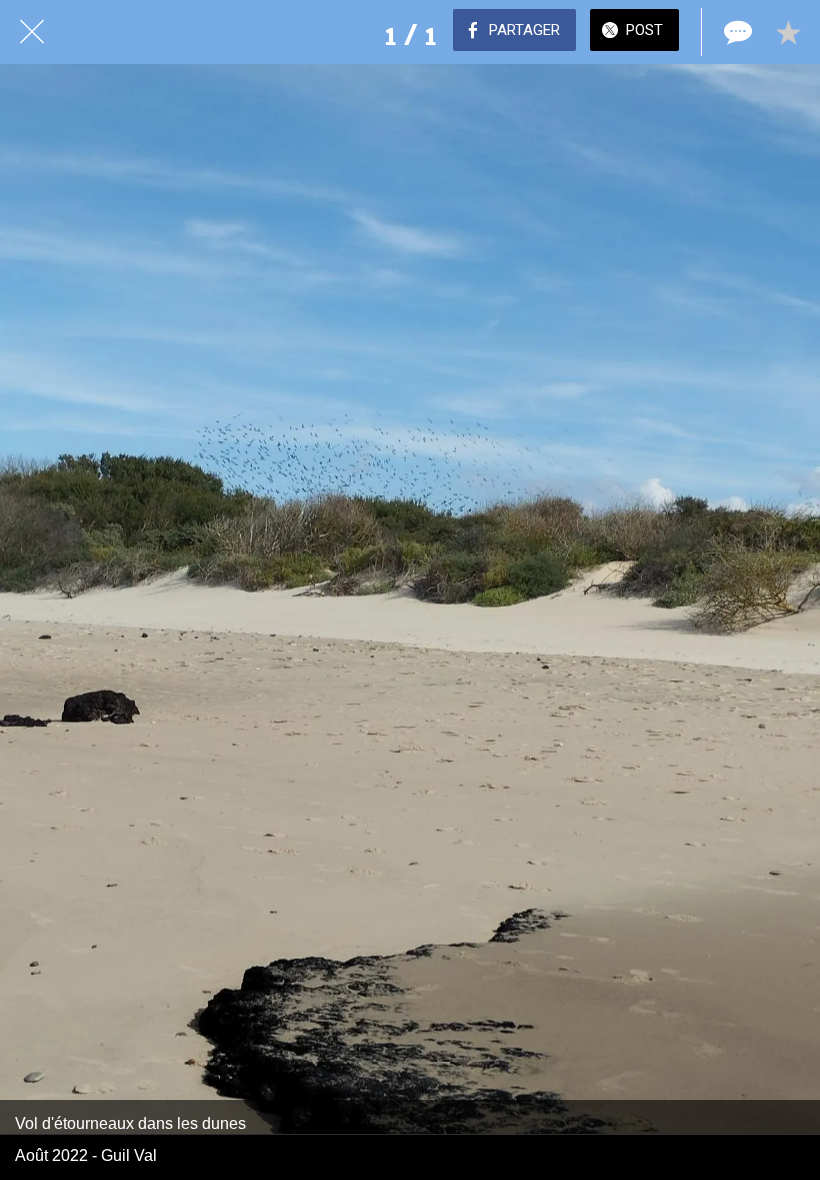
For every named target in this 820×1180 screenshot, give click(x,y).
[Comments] (736, 32)
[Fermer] (32, 32)
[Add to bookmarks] (788, 32)
